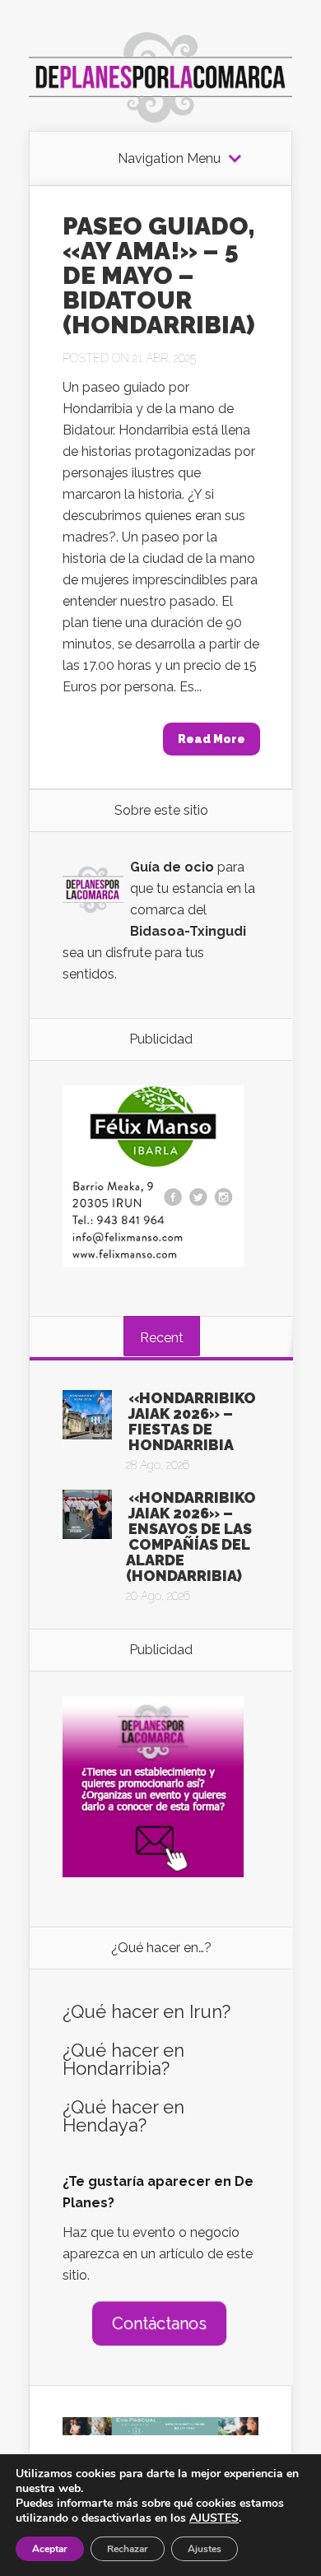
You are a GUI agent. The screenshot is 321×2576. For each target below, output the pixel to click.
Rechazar (128, 2549)
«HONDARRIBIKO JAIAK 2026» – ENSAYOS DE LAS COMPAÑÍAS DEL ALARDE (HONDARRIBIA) (191, 1537)
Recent (162, 1338)
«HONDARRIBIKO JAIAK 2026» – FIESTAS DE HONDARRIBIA (192, 1421)
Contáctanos (159, 2323)
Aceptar (50, 2549)
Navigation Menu (169, 159)
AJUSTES (214, 2518)
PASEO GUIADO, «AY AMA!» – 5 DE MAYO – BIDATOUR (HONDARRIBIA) (159, 275)
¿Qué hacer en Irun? (147, 2011)
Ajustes (205, 2549)
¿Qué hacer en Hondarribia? (123, 2059)
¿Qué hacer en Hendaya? (123, 2116)
